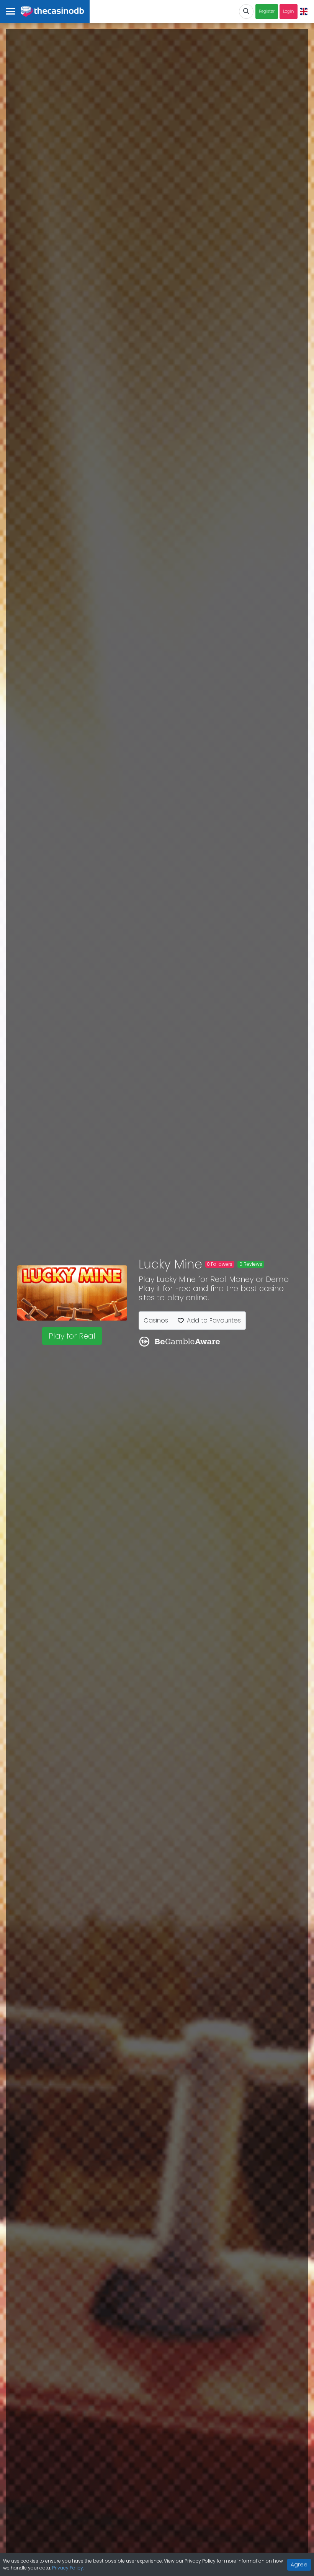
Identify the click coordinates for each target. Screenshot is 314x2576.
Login (289, 11)
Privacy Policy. (68, 2568)
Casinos (156, 1320)
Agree (299, 2565)
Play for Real (72, 1336)
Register (267, 11)
